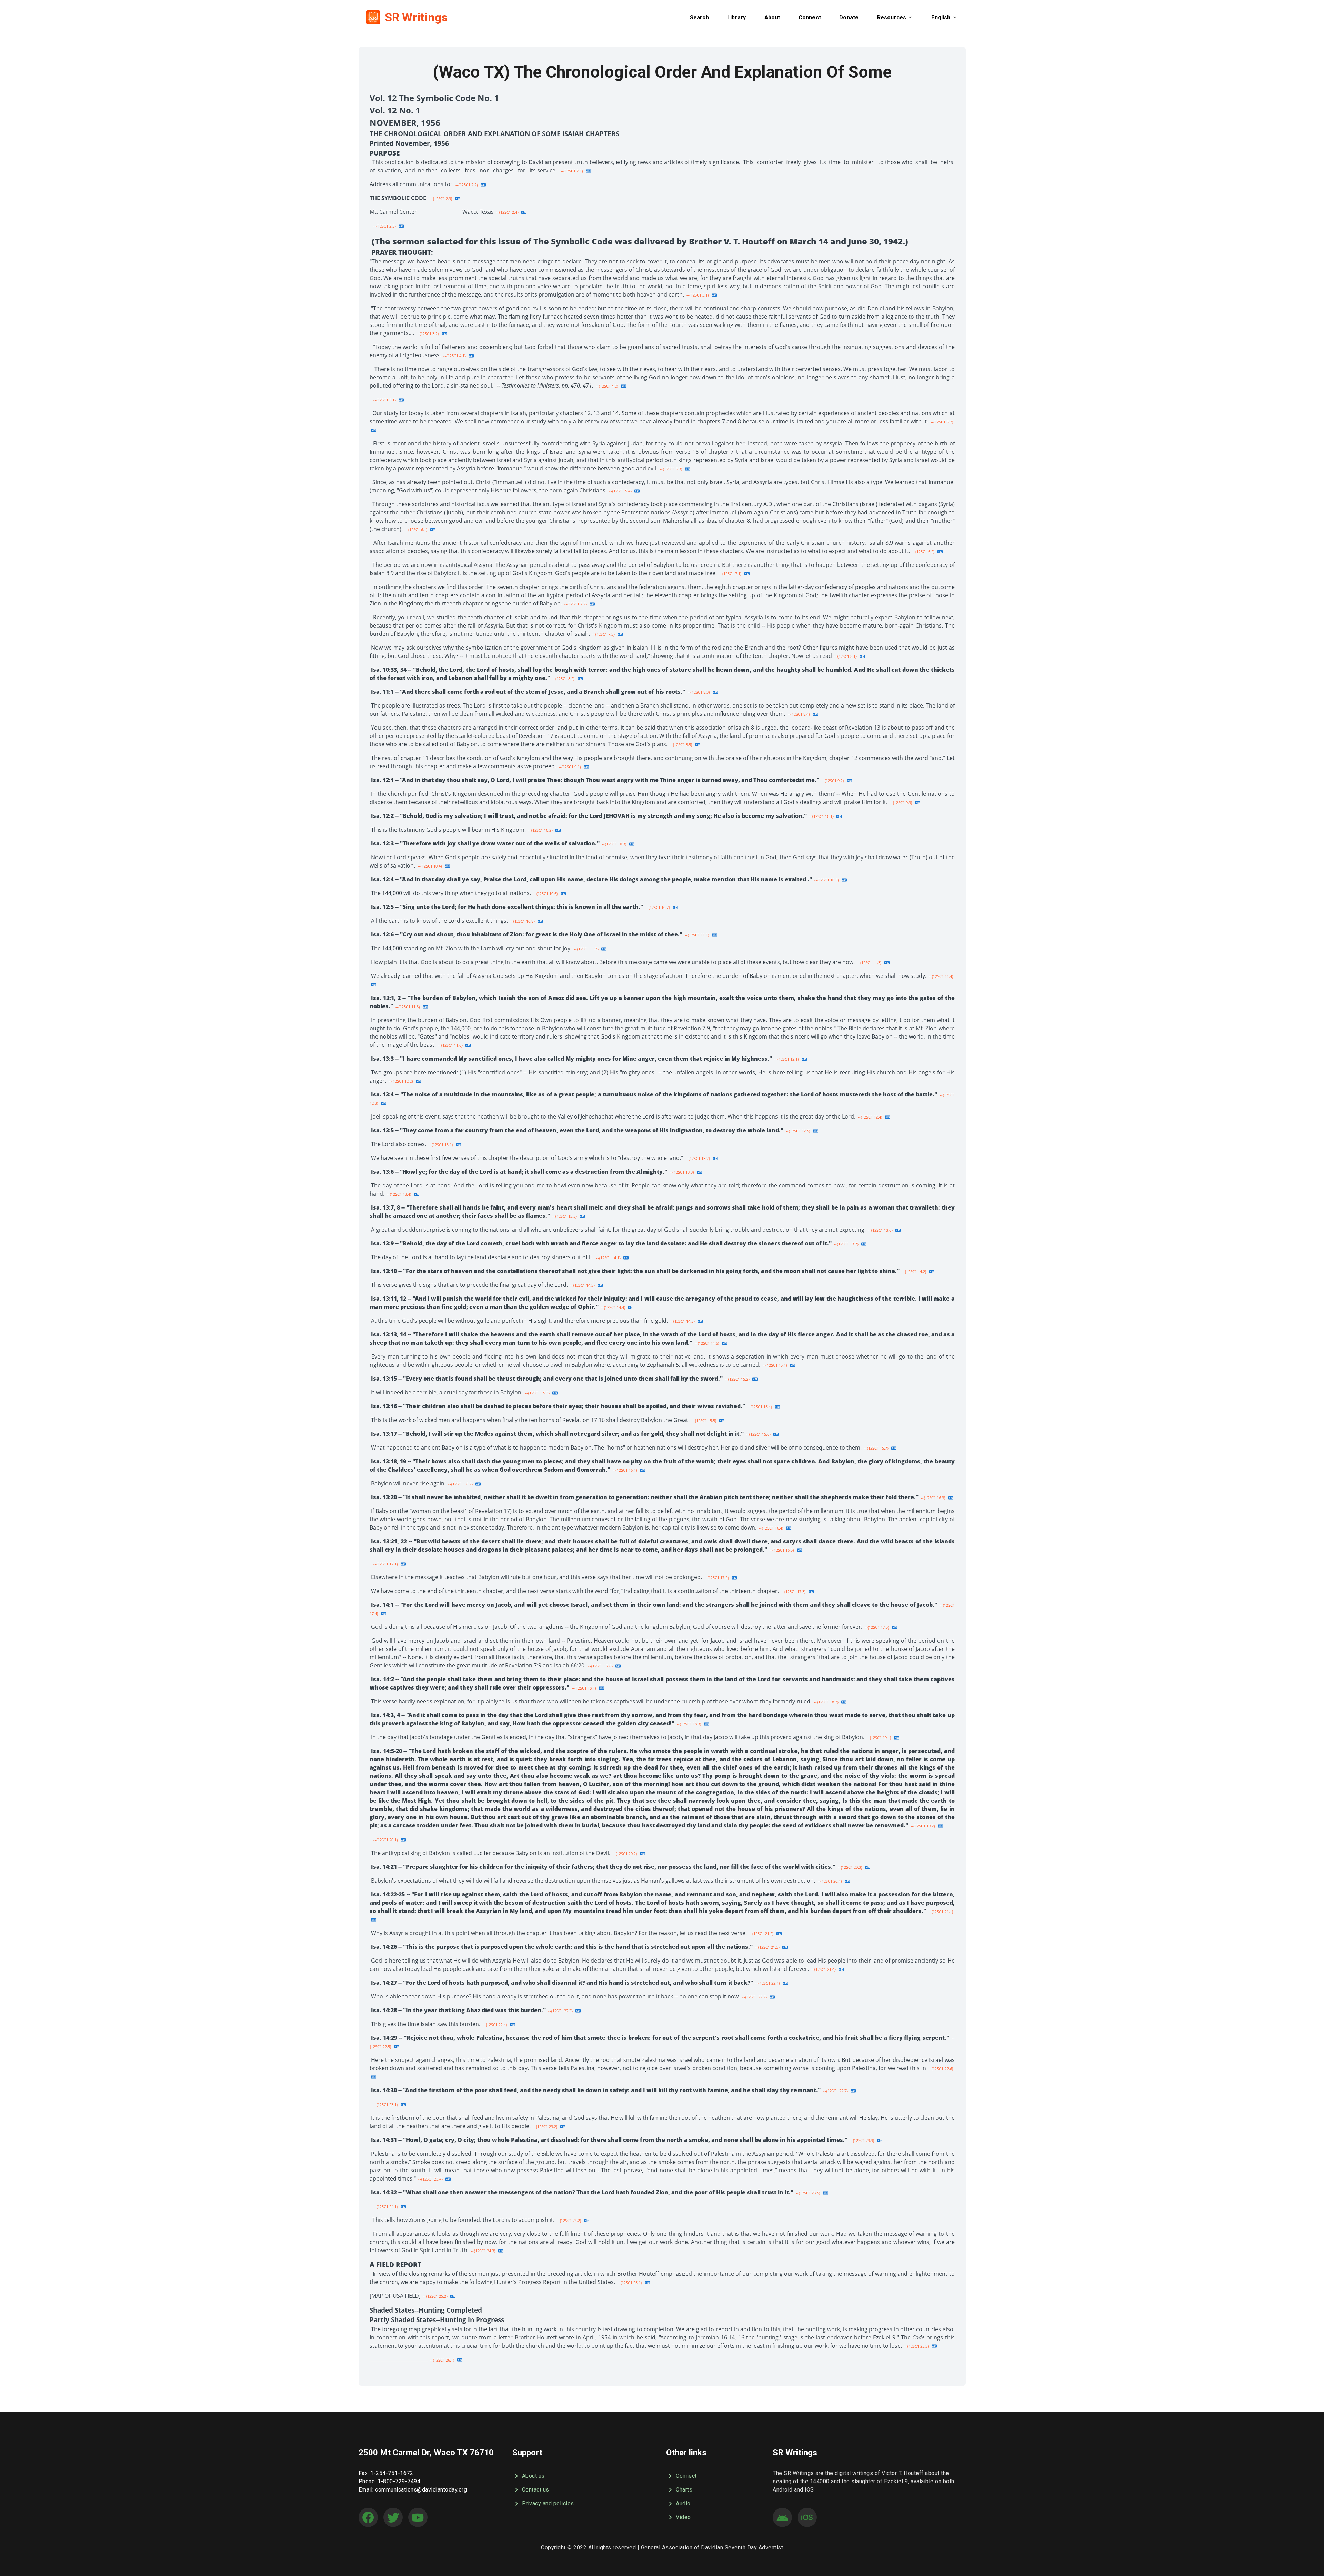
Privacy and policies (548, 2503)
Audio (683, 2503)
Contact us (536, 2490)
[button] (699, 17)
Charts (684, 2490)
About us (533, 2476)
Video (683, 2517)
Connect (686, 2476)
